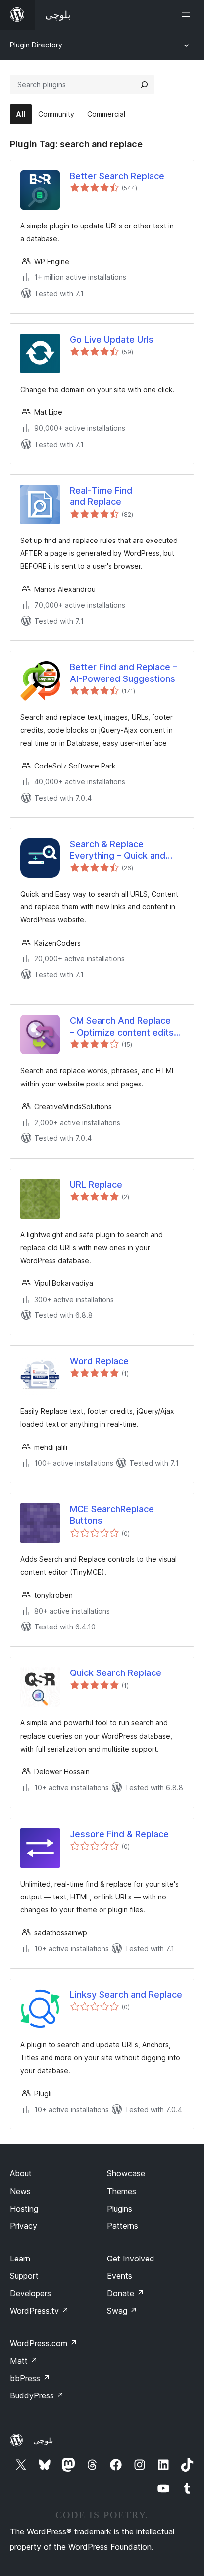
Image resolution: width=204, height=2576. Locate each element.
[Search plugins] (144, 85)
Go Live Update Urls (112, 339)
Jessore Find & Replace (119, 1834)
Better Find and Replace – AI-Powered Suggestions (124, 673)
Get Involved (131, 2259)
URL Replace (96, 1185)
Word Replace (99, 1361)
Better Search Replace (117, 176)
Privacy (24, 2226)
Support (24, 2276)
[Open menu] (188, 15)
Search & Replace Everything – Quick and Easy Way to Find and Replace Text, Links (118, 850)
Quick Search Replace (116, 1673)
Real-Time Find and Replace (101, 496)
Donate (126, 2293)
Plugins (120, 2209)
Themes (122, 2191)
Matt (24, 2361)
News (20, 2191)
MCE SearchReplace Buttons (112, 1515)
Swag (122, 2311)
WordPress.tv (39, 2311)
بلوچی (43, 2440)
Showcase (126, 2173)
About (21, 2173)
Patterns (123, 2226)
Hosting (24, 2209)
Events (120, 2276)
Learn (20, 2259)
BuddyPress (37, 2395)
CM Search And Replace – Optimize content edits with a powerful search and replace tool (122, 1027)
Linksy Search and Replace (126, 1995)
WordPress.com (44, 2343)
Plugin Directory (36, 45)
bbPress (30, 2378)
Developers (30, 2293)
